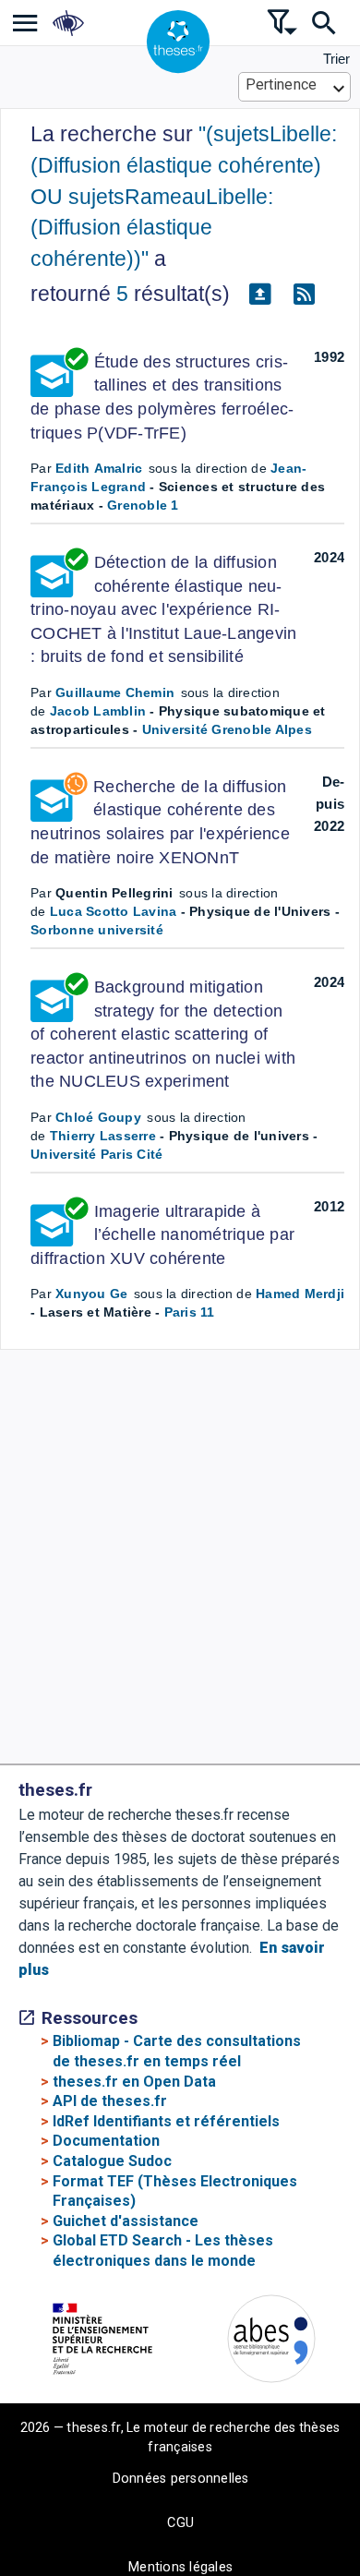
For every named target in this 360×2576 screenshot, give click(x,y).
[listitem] (25, 23)
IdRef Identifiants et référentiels (166, 2121)
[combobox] (295, 87)
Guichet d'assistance (126, 2221)
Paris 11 (190, 1312)
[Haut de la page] (333, 2517)
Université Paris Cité (96, 1154)
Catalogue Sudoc (112, 2161)
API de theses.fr (110, 2101)
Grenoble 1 (143, 505)
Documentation (106, 2141)
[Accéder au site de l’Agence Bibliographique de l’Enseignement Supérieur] (271, 2342)
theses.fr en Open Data (134, 2082)
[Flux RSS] (304, 295)
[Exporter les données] (259, 295)
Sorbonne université (97, 930)
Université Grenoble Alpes (227, 729)
